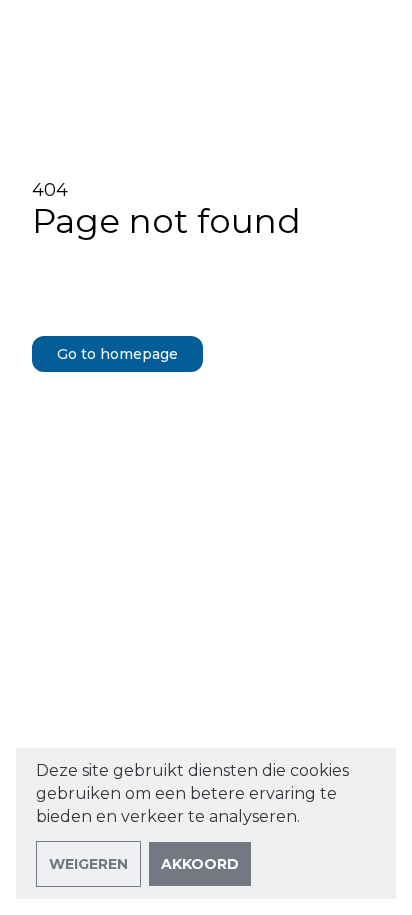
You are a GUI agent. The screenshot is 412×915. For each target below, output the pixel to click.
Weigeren (88, 864)
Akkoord (200, 864)
